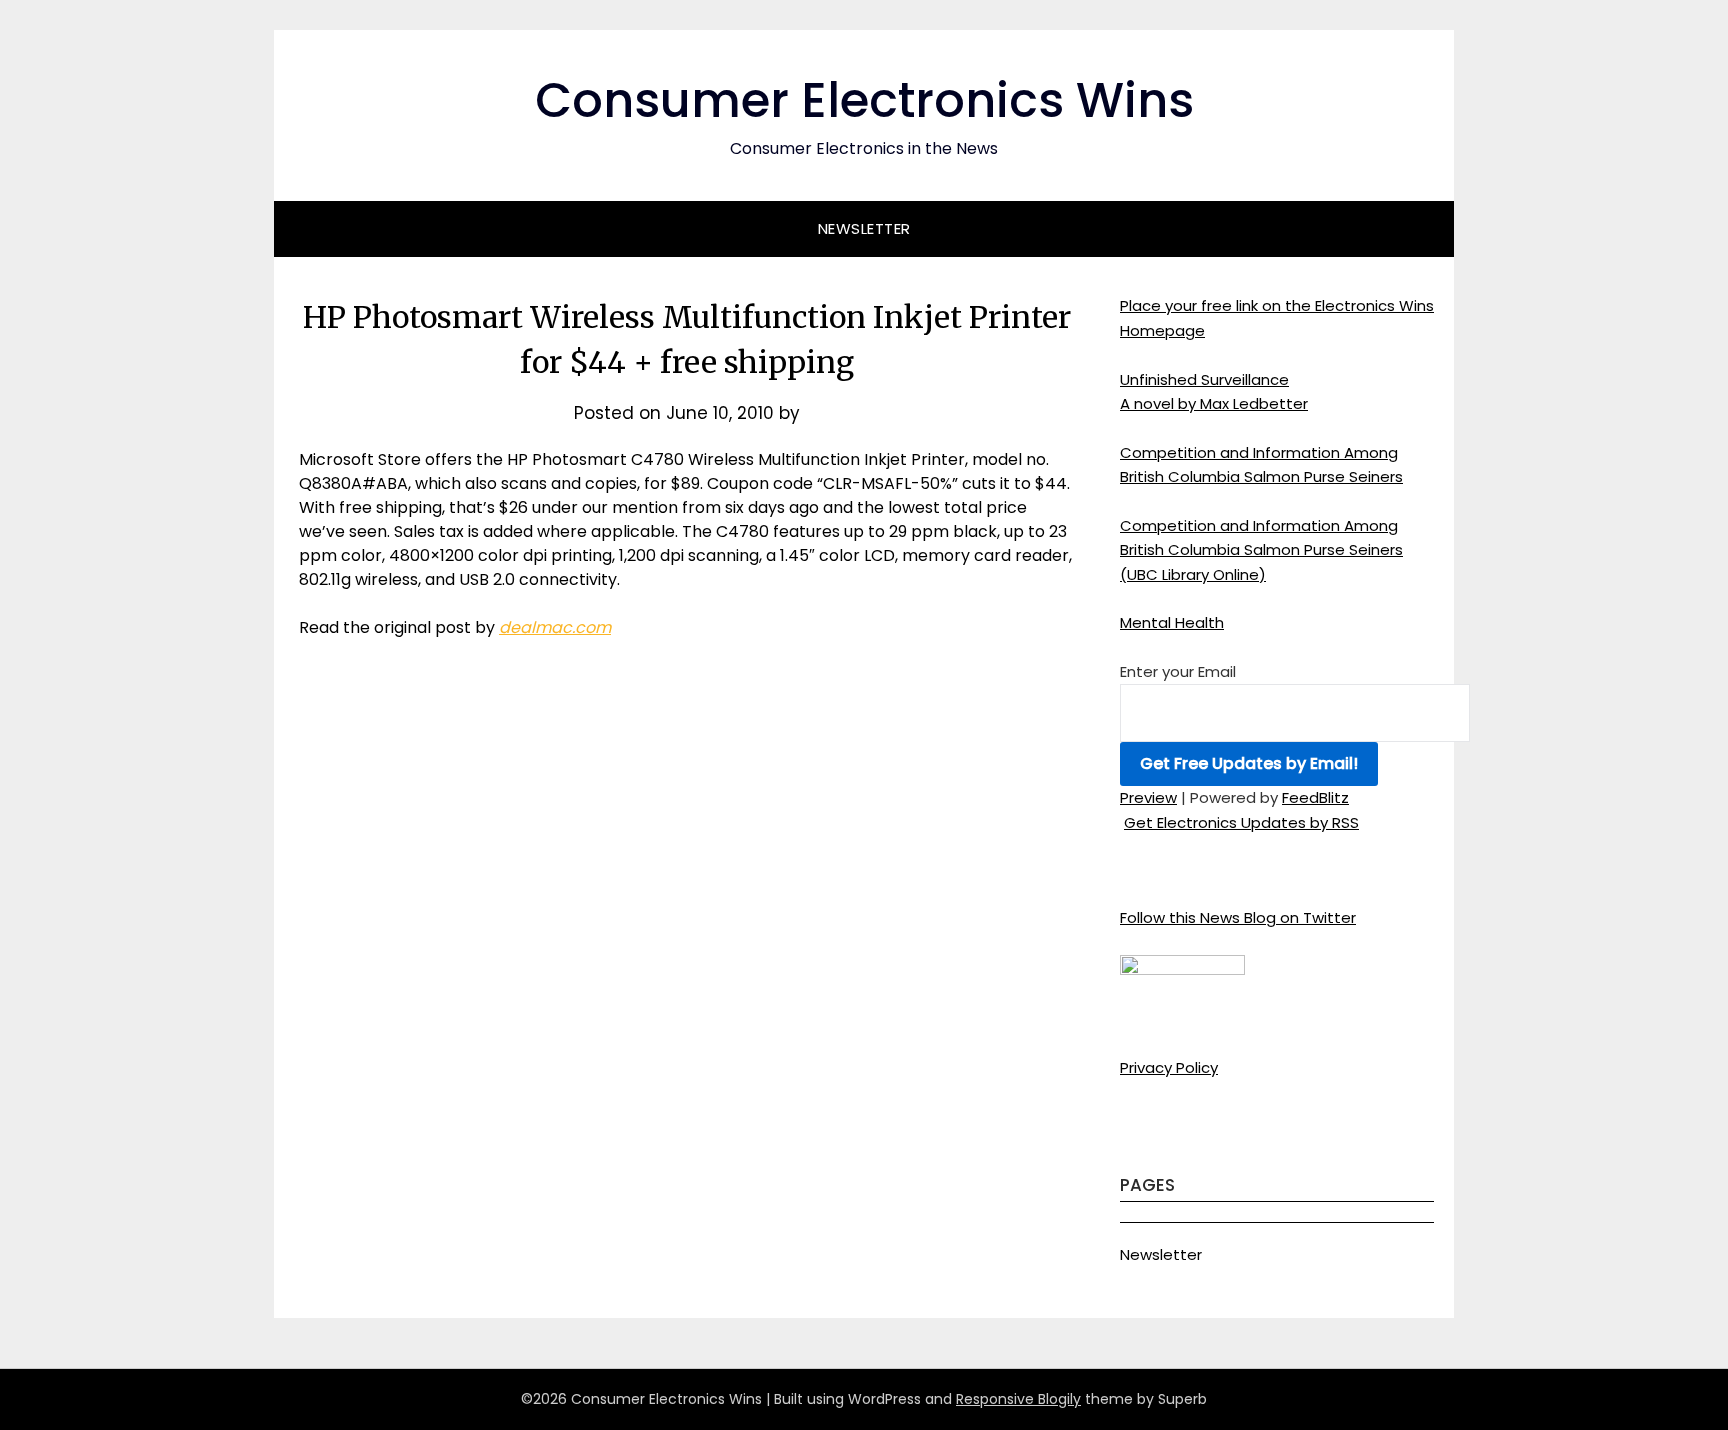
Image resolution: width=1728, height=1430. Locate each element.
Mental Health (1172, 622)
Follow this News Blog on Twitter (1238, 917)
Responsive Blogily (1018, 1399)
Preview (1148, 797)
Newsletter (864, 228)
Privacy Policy (1169, 1067)
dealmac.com (555, 627)
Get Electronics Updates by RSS (1241, 822)
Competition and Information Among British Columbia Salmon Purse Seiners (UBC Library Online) (1261, 550)
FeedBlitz (1315, 797)
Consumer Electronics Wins (864, 100)
